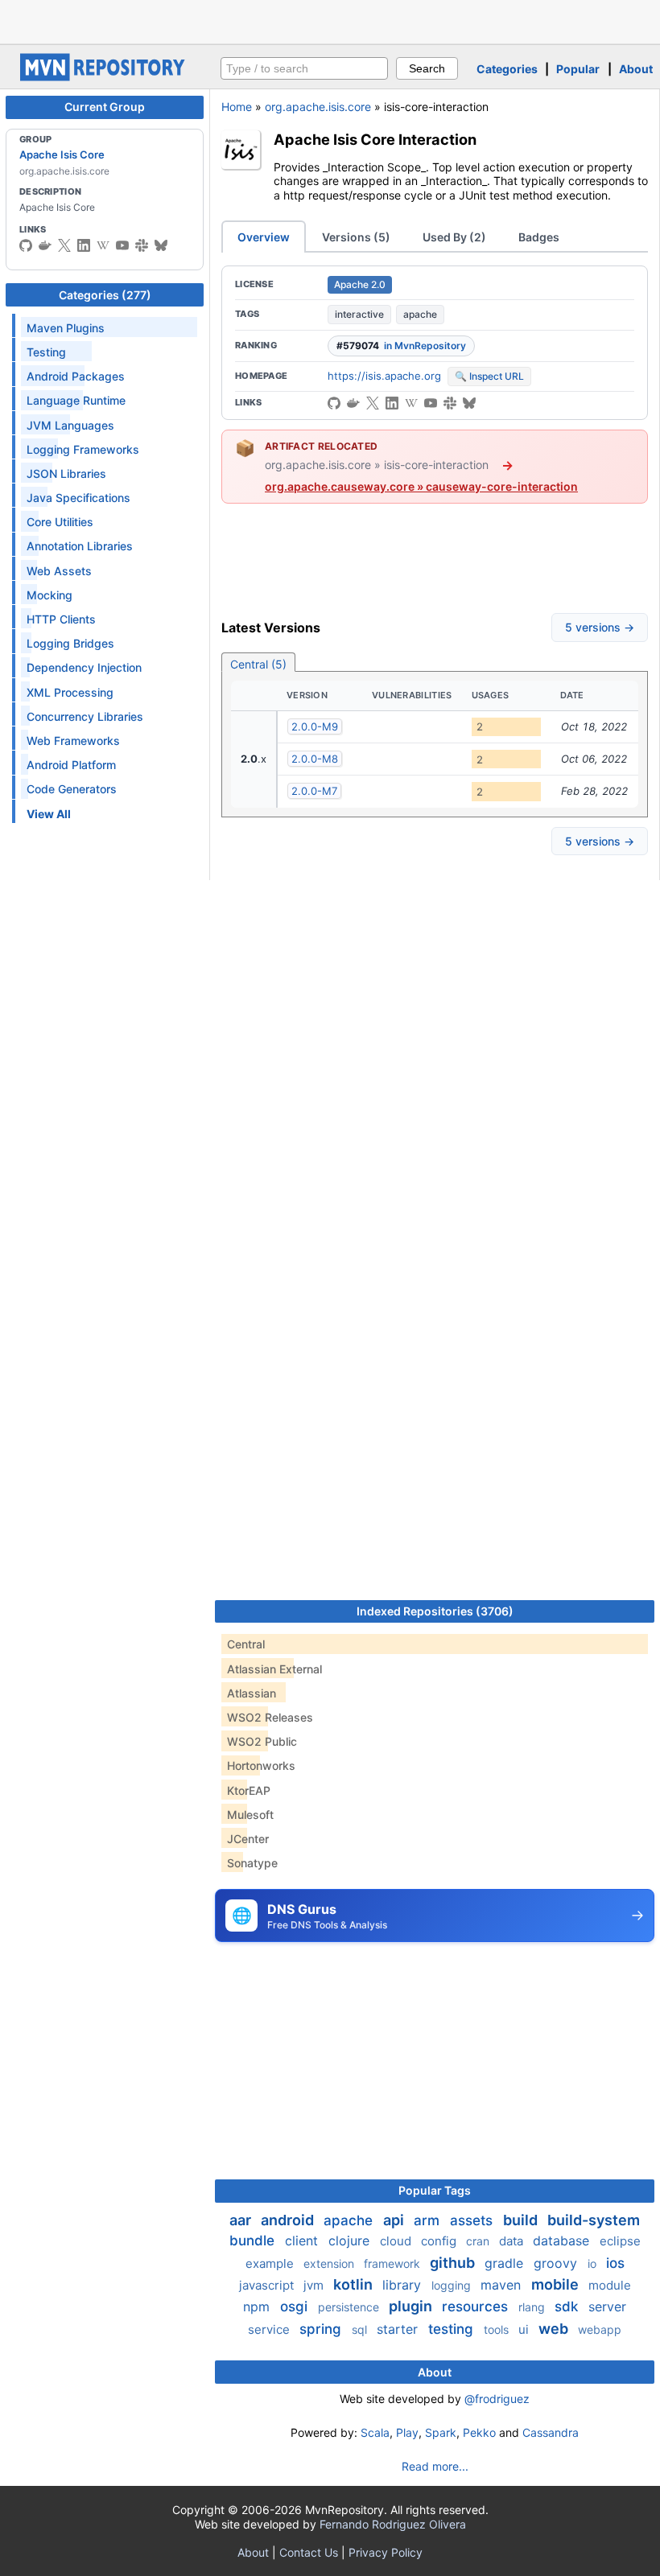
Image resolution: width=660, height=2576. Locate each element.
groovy (557, 2263)
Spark (441, 2432)
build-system (594, 2220)
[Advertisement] (330, 20)
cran (479, 2241)
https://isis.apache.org (384, 376)
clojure (351, 2241)
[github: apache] (26, 245)
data (513, 2241)
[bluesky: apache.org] (161, 245)
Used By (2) (454, 237)
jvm (315, 2285)
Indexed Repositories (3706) (435, 1611)
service (270, 2329)
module (610, 2285)
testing (453, 2329)
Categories (507, 69)
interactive (359, 314)
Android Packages (76, 376)
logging (453, 2285)
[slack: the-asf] (142, 245)
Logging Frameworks (83, 449)
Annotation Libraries (80, 546)
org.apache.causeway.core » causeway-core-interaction (421, 486)
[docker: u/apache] (45, 245)
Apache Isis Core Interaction (375, 139)
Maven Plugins (66, 328)
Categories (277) (105, 295)
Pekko (479, 2432)
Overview (264, 237)
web (555, 2329)
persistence (350, 2307)
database (563, 2241)
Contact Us (309, 2552)
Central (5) (258, 664)
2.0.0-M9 (315, 726)
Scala (375, 2432)
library (404, 2285)
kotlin (355, 2284)
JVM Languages (70, 425)
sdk (568, 2306)
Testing (46, 352)
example (271, 2263)
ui (525, 2329)
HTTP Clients (61, 619)
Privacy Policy (386, 2552)
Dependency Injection (84, 667)
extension (330, 2263)
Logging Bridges (70, 643)
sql (361, 2329)
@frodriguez (497, 2399)
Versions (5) (356, 237)
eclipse (620, 2241)
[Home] (105, 77)
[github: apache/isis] (334, 403)
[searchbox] (304, 68)
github (454, 2263)
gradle (506, 2263)
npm (258, 2306)
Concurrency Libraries (85, 716)
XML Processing (70, 692)
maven (503, 2285)
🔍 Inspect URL (489, 376)
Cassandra (551, 2432)
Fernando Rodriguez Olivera (393, 2524)
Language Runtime (76, 400)
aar (242, 2220)
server (607, 2306)
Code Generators (72, 789)
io (594, 2263)
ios (615, 2263)
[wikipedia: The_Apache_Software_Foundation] (103, 245)
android (289, 2220)
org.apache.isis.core (318, 107)
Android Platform (71, 765)
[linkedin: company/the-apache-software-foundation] (84, 245)
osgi (296, 2306)
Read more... (435, 2466)
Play (407, 2432)
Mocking (49, 595)
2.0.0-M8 (315, 759)
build (522, 2220)
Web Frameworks (73, 741)
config (440, 2241)
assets (473, 2220)
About (636, 69)
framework (394, 2263)
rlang (533, 2307)
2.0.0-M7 (314, 791)
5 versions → (600, 627)
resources (477, 2306)
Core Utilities (60, 522)
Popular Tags (435, 2190)
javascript (268, 2285)
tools (498, 2329)
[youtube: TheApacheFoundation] (122, 245)
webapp (600, 2329)
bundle (254, 2241)
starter (399, 2329)
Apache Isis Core (62, 154)
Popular (578, 69)
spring (322, 2329)
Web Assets (59, 571)
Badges (539, 237)
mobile (557, 2284)
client (303, 2241)
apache (420, 314)
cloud (397, 2241)
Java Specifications (78, 498)
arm (429, 2220)
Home (237, 107)
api (395, 2220)
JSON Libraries (66, 473)
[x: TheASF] (64, 245)
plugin (412, 2306)
